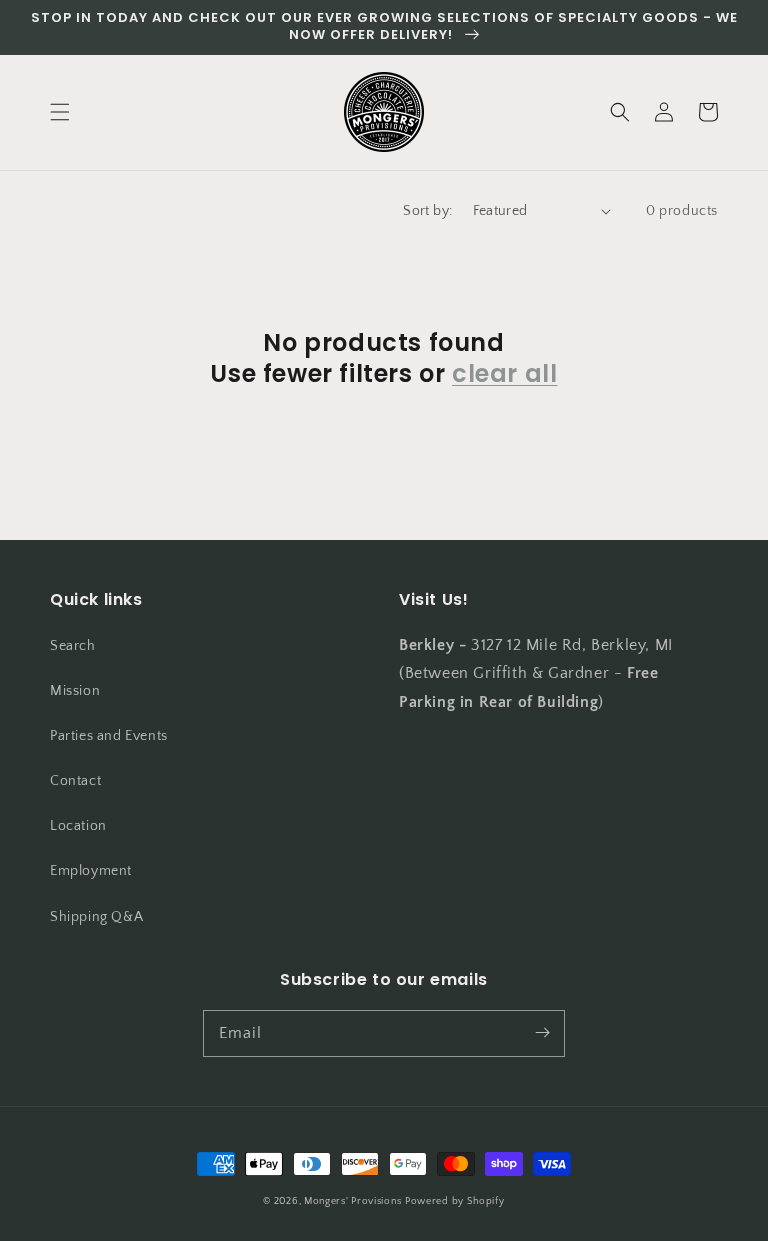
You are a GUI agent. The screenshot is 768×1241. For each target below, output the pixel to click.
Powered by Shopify (455, 1201)
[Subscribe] (542, 1033)
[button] (60, 112)
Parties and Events (109, 736)
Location (78, 826)
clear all (504, 373)
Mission (75, 691)
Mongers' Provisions (352, 1201)
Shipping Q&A (96, 917)
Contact (75, 781)
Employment (91, 871)
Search (73, 646)
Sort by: (427, 211)
